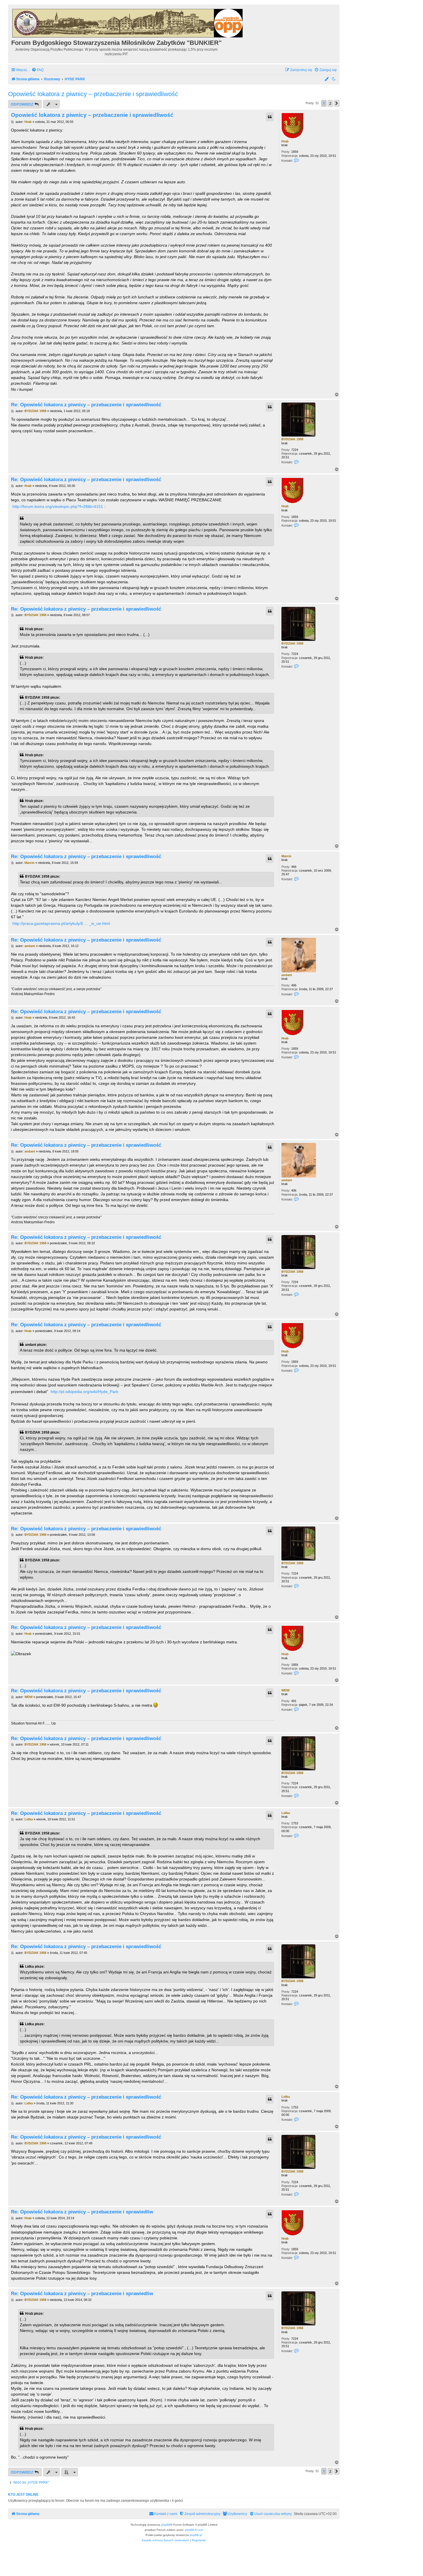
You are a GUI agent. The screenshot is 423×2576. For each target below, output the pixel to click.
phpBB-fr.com (194, 2530)
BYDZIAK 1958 (292, 439)
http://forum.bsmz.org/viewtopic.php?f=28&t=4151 (58, 506)
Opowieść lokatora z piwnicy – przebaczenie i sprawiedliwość (93, 94)
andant (287, 975)
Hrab (285, 141)
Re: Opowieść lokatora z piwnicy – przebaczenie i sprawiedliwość (86, 405)
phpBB (166, 2525)
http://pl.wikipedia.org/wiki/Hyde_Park (84, 1392)
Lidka (286, 1813)
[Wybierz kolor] (327, 79)
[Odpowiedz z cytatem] (270, 117)
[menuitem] (38, 70)
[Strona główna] (128, 22)
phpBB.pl (196, 2535)
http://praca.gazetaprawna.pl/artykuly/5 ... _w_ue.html (61, 923)
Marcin (286, 856)
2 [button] (330, 103)
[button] (337, 103)
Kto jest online (23, 2495)
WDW (285, 1690)
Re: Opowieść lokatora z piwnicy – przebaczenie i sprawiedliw (82, 2212)
